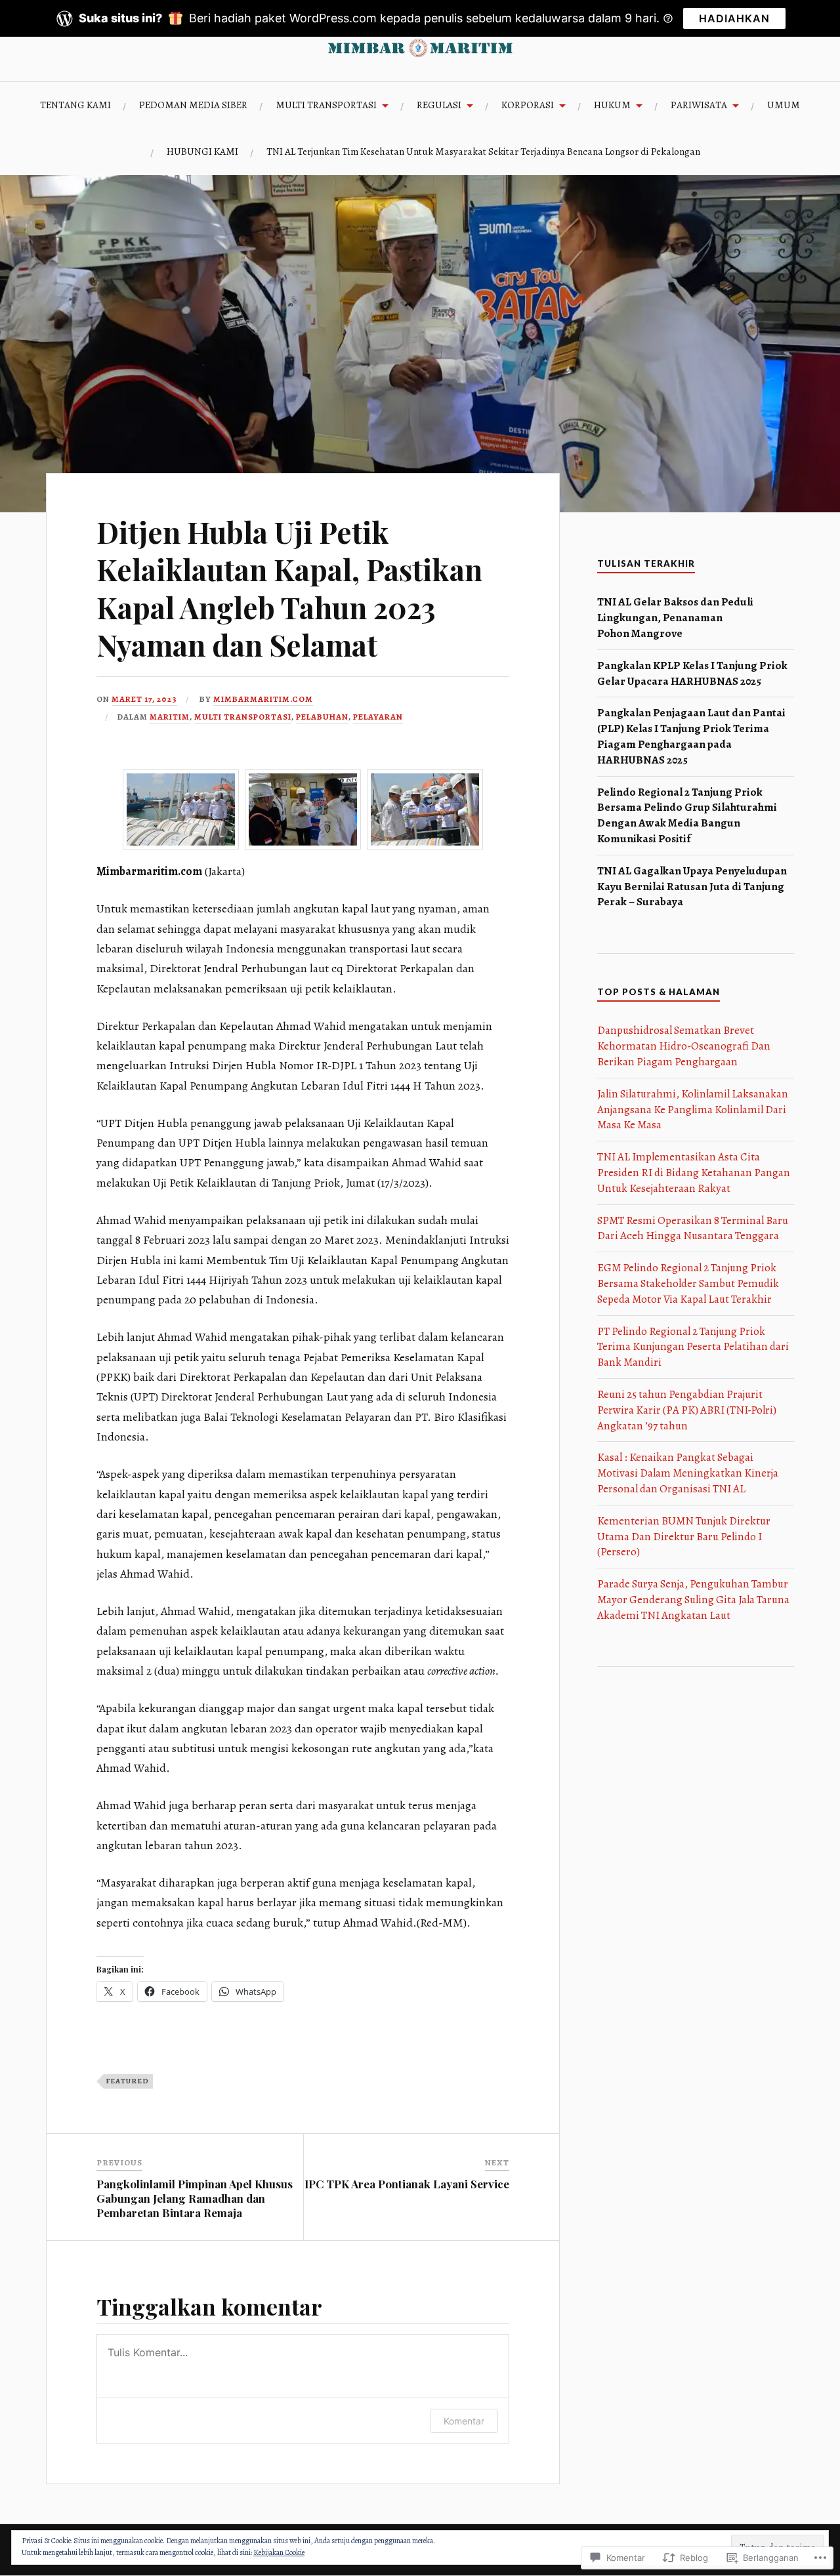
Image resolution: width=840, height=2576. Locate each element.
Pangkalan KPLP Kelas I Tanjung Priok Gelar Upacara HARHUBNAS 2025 (692, 673)
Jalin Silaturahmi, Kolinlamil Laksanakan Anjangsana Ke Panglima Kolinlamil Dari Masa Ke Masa (693, 1110)
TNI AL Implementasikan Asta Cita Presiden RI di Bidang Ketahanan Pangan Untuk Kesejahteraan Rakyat (694, 1173)
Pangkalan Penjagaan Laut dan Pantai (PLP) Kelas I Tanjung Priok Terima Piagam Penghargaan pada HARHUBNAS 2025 (691, 736)
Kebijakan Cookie (279, 2552)
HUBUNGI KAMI (202, 151)
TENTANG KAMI (75, 105)
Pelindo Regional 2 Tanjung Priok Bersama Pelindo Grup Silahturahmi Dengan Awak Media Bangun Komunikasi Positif (687, 815)
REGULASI (439, 105)
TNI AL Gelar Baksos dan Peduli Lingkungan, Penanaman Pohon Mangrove (675, 618)
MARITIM (170, 717)
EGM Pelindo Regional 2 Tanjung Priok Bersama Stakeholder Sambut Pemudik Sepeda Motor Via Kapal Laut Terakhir (688, 1283)
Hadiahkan (734, 18)
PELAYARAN (378, 717)
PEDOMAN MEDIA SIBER (193, 105)
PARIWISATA (699, 105)
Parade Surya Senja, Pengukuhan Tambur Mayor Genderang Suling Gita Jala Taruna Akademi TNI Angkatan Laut (693, 1600)
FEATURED (127, 2081)
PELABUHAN (322, 717)
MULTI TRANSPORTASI (326, 105)
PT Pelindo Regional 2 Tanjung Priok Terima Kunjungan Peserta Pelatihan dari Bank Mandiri (693, 1347)
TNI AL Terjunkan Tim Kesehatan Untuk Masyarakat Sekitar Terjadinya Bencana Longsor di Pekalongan (483, 151)
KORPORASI (528, 105)
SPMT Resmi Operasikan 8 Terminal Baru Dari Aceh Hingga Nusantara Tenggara (693, 1228)
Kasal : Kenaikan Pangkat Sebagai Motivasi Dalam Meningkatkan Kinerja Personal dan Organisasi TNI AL (688, 1473)
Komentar (464, 2421)
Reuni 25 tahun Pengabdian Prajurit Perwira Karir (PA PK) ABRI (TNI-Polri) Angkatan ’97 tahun (687, 1410)
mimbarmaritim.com (263, 699)
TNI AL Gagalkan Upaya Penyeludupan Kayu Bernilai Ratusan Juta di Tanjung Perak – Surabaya (692, 887)
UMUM (784, 105)
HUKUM (612, 105)
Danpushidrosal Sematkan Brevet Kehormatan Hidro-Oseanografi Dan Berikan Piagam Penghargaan (684, 1046)
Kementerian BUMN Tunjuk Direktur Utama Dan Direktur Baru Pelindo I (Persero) (684, 1537)
